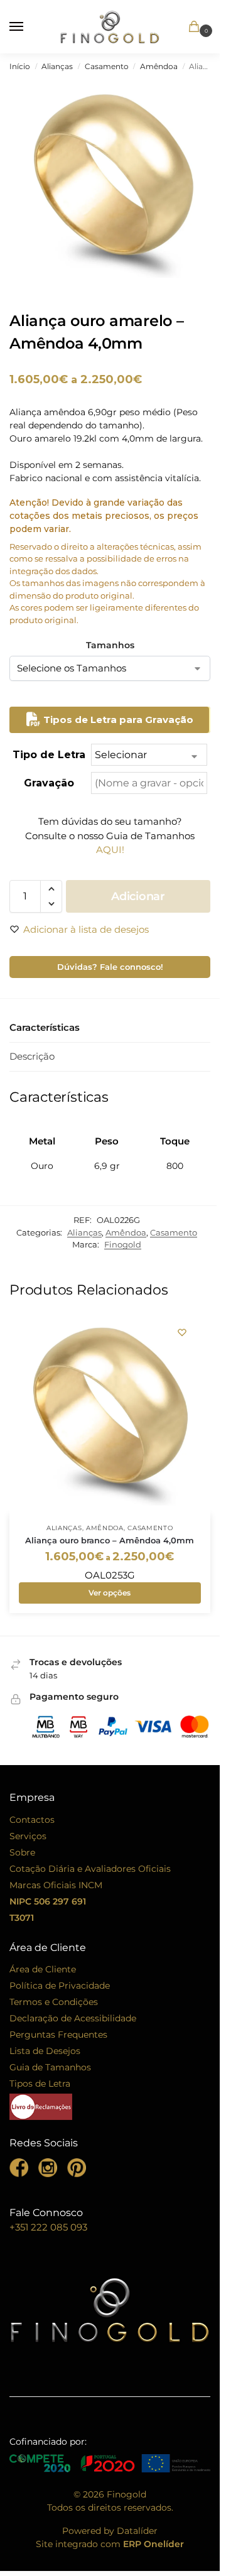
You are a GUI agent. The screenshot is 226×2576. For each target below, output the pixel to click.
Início (20, 66)
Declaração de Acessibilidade (73, 2018)
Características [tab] (45, 1027)
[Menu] (28, 27)
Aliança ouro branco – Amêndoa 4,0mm (110, 1540)
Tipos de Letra (40, 2084)
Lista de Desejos (45, 2051)
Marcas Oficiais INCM (56, 1885)
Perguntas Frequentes (58, 2035)
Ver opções (110, 1593)
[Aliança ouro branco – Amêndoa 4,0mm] (110, 1414)
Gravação (49, 783)
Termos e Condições (54, 2002)
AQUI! (110, 850)
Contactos (32, 1820)
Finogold (123, 1244)
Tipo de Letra (49, 755)
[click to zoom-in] (113, 183)
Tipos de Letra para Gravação (117, 720)
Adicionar (138, 896)
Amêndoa (159, 66)
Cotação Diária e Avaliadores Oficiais (90, 1869)
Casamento (107, 66)
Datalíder (137, 2531)
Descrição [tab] (32, 1056)
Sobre (22, 1852)
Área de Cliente (43, 1969)
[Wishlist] (182, 1332)
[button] (177, 28)
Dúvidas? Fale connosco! (110, 967)
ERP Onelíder (153, 2544)
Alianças (57, 66)
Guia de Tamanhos (50, 2067)
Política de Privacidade (60, 1986)
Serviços (28, 1836)
